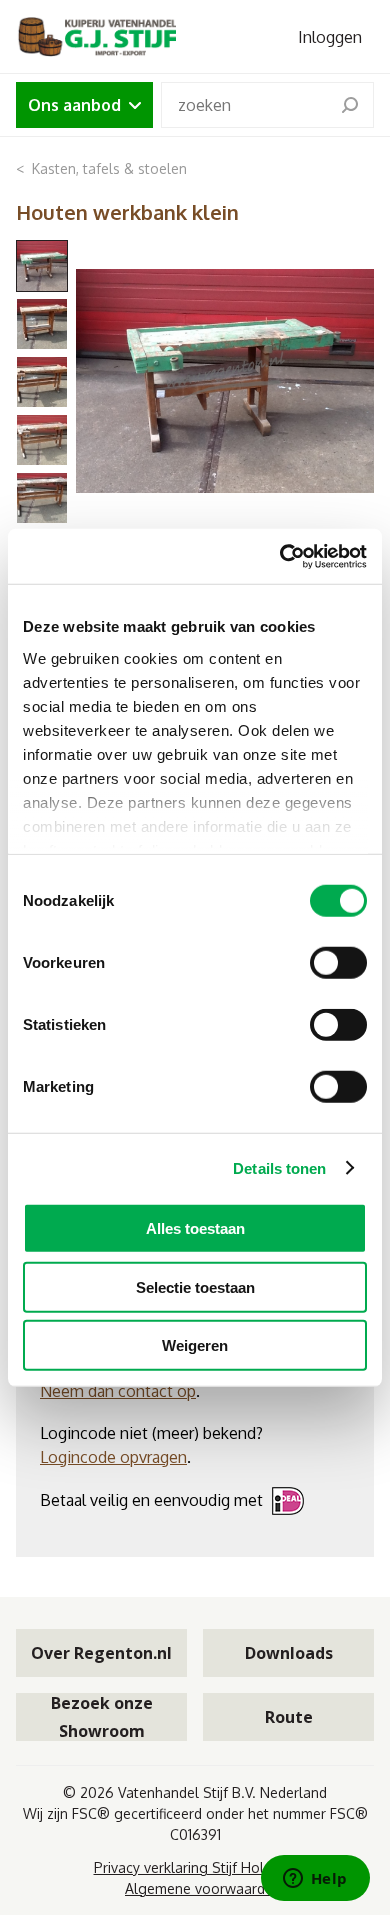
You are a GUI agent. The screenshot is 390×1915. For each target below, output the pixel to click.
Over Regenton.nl (101, 1653)
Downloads (289, 1653)
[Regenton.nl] (96, 36)
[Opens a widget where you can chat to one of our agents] (315, 1880)
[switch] (338, 963)
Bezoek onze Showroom (102, 1717)
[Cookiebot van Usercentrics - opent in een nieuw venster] (280, 556)
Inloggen (330, 37)
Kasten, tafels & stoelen (109, 168)
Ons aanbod (74, 105)
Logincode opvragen (113, 1457)
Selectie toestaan (195, 1286)
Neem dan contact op (118, 1391)
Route (289, 1717)
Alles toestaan (195, 1228)
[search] (350, 105)
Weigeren (195, 1345)
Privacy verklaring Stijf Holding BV (203, 1867)
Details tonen (279, 1167)
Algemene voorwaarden (203, 1888)
